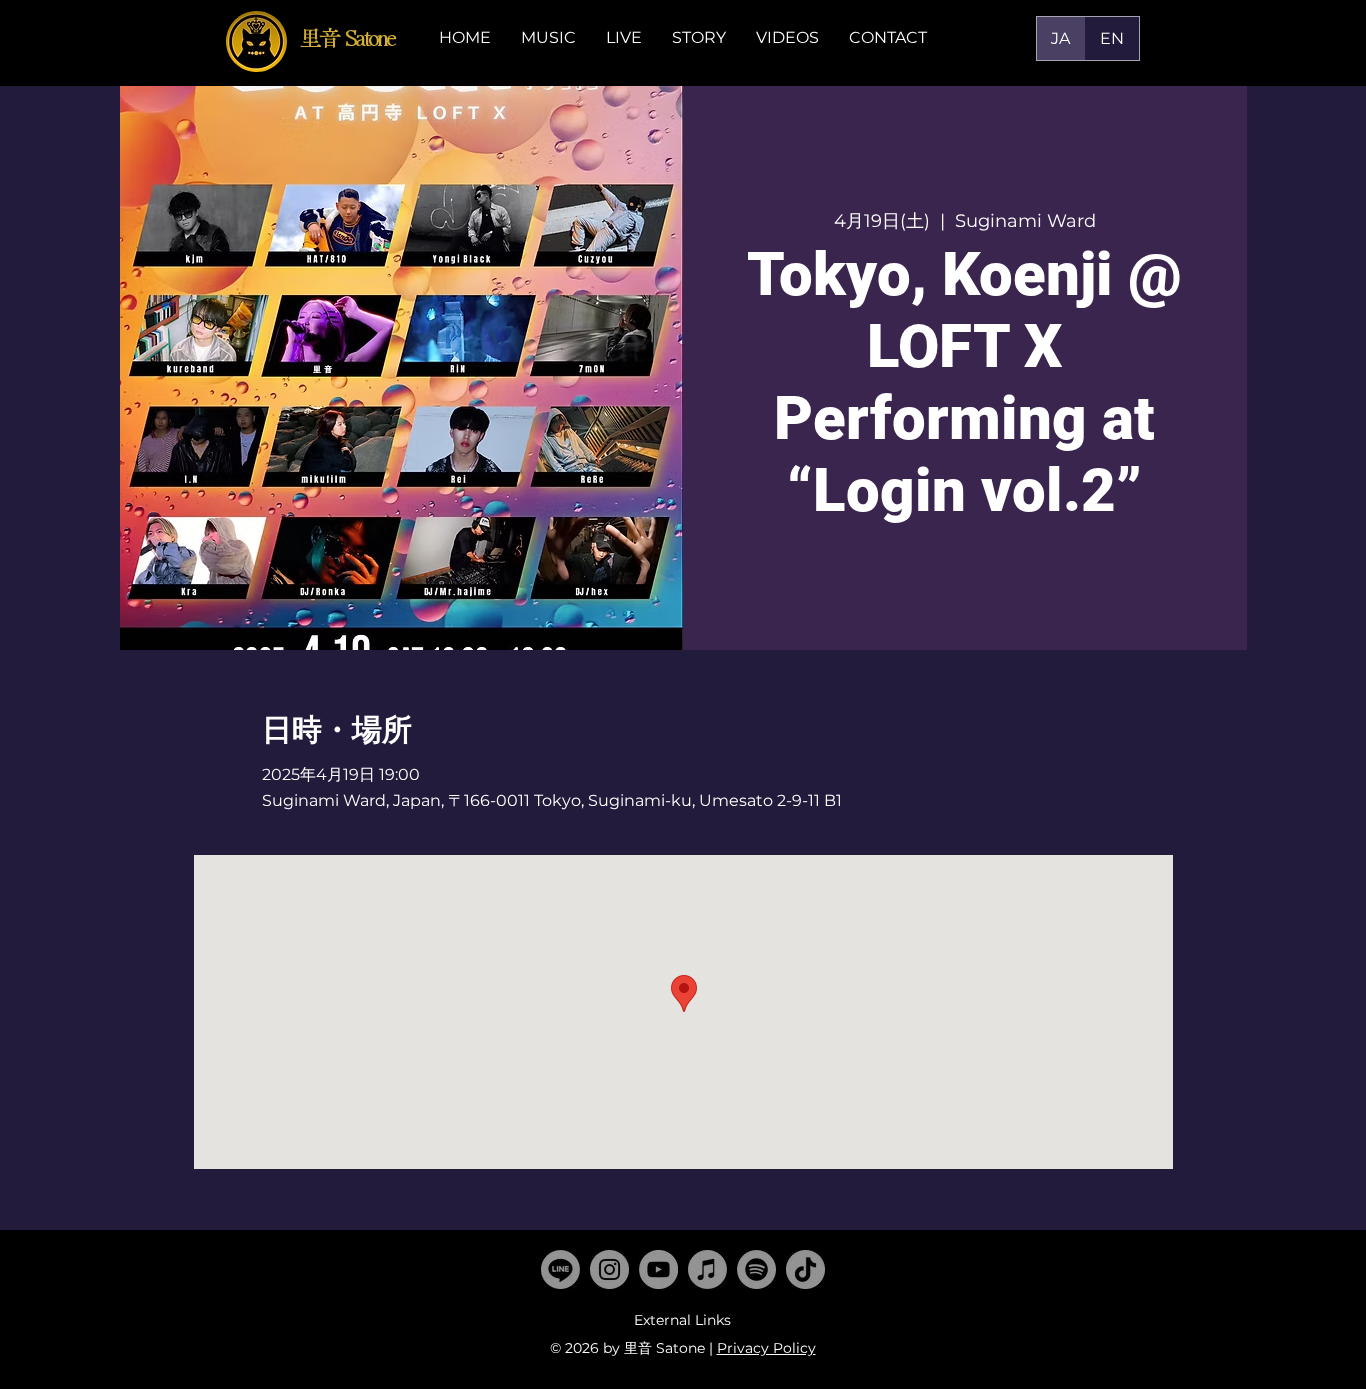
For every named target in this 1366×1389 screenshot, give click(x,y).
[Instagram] (609, 1269)
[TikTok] (805, 1269)
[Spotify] (756, 1269)
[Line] (560, 1269)
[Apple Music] (707, 1269)
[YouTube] (658, 1269)
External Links (682, 1320)
